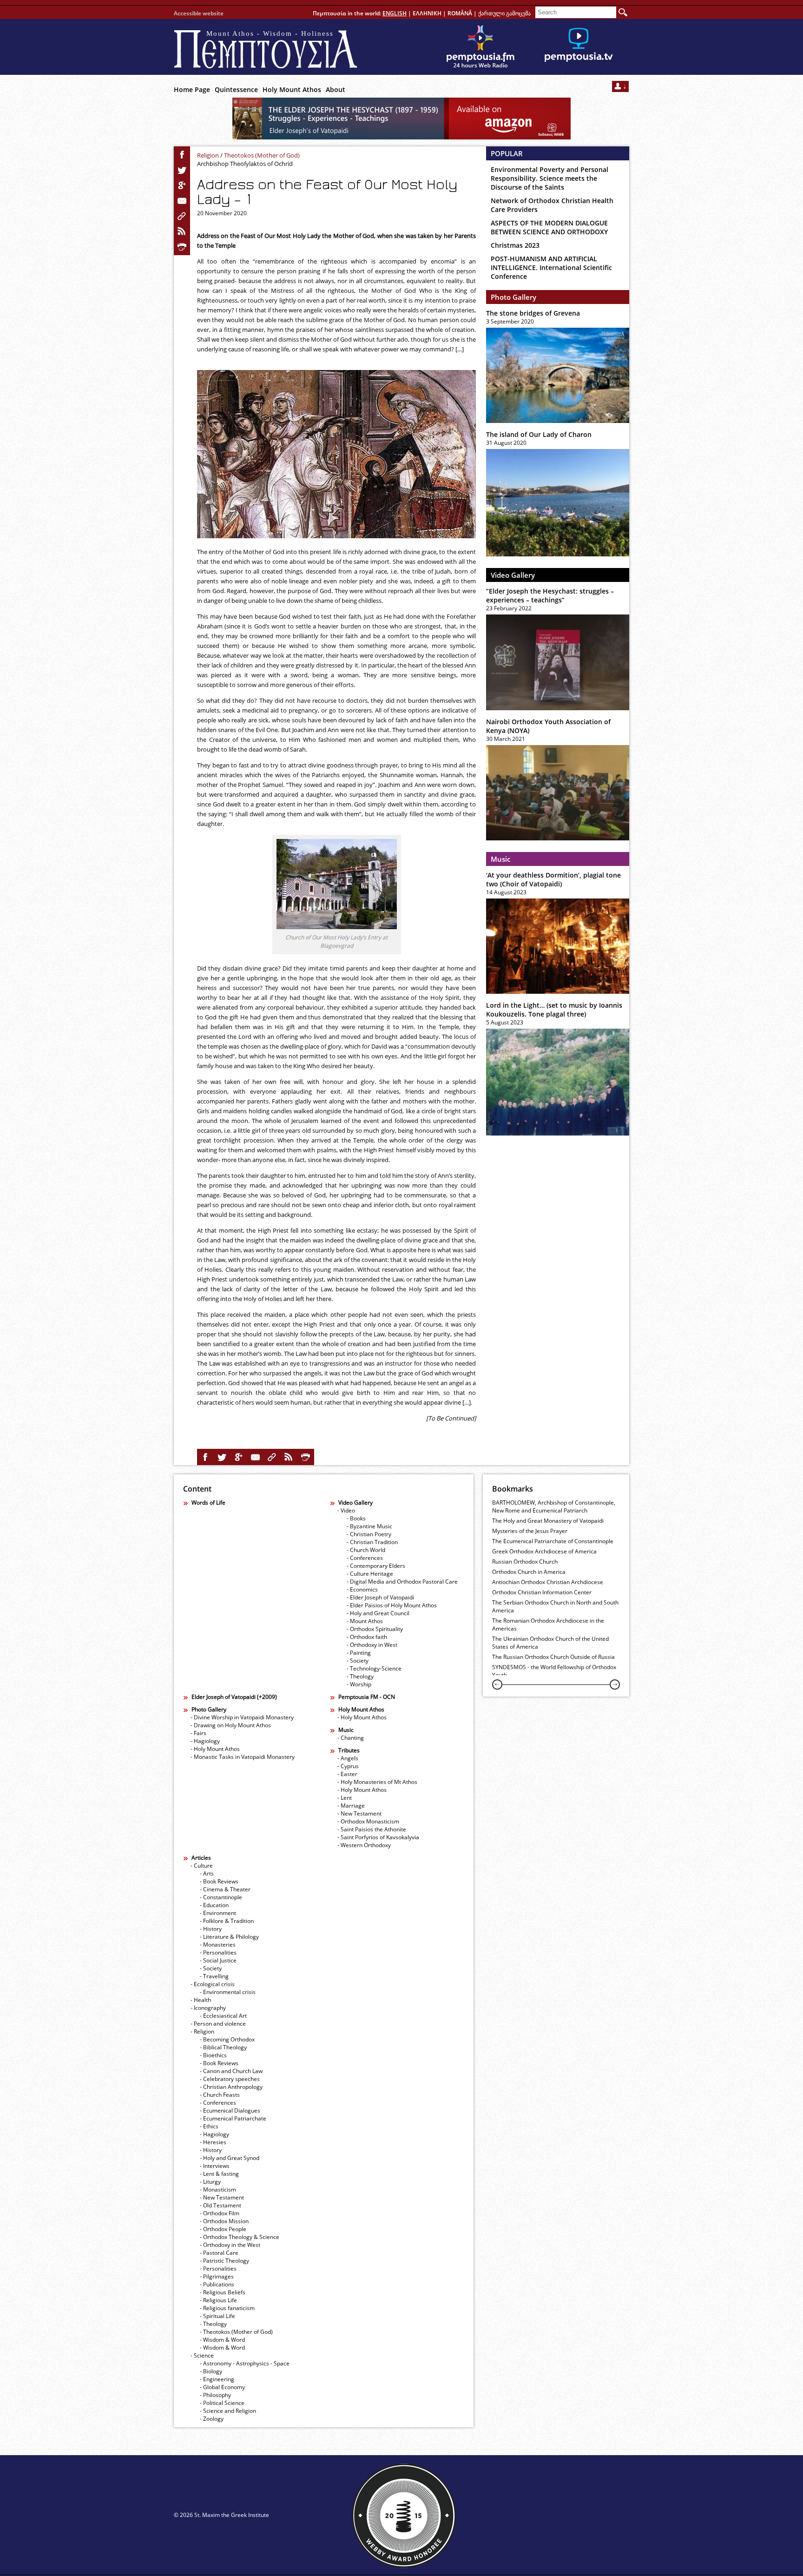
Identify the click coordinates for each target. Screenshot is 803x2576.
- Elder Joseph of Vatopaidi (380, 1597)
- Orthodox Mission (224, 2221)
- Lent (345, 1798)
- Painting (359, 1653)
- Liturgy (210, 2182)
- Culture (202, 1866)
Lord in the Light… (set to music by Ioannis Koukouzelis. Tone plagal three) (554, 1010)
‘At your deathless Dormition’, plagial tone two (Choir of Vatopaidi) (553, 879)
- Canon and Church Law (231, 2071)
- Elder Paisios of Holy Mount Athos (392, 1605)
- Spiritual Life (217, 2316)
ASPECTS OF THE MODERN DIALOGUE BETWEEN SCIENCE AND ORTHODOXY (549, 227)
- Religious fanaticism (227, 2308)
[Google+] (182, 185)
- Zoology (212, 2419)
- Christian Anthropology (231, 2087)
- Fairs (198, 1733)
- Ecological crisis (213, 1984)
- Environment (218, 1913)
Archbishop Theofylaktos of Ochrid (245, 164)
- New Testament (359, 1813)
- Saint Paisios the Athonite (372, 1829)
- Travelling (214, 1976)
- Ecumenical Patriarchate (233, 2118)
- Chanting (351, 1738)
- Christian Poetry (369, 1534)
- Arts (207, 1873)
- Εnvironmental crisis (228, 1992)
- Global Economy (222, 2387)
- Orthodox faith (367, 1637)
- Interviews (215, 2166)
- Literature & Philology (229, 1937)
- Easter (347, 1774)
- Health (201, 2000)
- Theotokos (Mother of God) (236, 2332)
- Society (358, 1661)
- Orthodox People (223, 2229)
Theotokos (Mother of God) (262, 155)
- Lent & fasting (219, 2174)
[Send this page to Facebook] (182, 155)
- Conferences (365, 1558)
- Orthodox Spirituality (375, 1629)
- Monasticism (218, 2190)
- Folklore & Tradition (227, 1921)
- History (211, 1929)
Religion (208, 155)
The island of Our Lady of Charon (539, 434)
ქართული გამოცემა (504, 13)
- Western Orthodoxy (364, 1845)
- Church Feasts (220, 2095)
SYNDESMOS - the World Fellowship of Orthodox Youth (554, 1671)
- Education (214, 1905)
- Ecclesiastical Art (223, 2016)
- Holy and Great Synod (230, 2158)
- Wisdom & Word (222, 2340)
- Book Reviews (219, 1881)
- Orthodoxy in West (372, 1645)
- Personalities (218, 1952)
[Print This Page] (182, 247)
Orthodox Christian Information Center (542, 1592)
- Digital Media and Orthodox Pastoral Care (402, 1582)
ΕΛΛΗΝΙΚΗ (427, 13)
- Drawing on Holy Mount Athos (231, 1725)
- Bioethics (213, 2055)
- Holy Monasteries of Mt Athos (377, 1782)
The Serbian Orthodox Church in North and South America (555, 1606)
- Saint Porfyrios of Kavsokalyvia (378, 1837)
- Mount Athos (365, 1621)
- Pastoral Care (219, 2253)
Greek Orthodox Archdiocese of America (544, 1551)
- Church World (366, 1550)
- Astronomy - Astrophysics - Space (245, 2363)
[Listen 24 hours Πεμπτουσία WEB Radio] (480, 47)
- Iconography (208, 2008)
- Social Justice (218, 1960)
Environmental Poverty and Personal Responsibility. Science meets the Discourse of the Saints (550, 178)
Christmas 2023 (515, 245)
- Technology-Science (374, 1668)
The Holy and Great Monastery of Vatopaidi (548, 1521)
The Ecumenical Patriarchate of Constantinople (553, 1541)
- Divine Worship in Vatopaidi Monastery (242, 1717)
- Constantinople (221, 1897)
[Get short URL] (182, 216)
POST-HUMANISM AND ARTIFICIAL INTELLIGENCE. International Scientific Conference (551, 268)
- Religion (202, 2031)
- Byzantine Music (369, 1526)
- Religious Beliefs (223, 2292)
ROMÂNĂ (460, 13)
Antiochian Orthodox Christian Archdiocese (548, 1582)
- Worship (359, 1684)
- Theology (360, 1676)
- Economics (362, 1589)
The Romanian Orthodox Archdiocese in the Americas (548, 1625)
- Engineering (217, 2379)
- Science (202, 2355)
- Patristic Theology (224, 2261)
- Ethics (209, 2126)
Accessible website (199, 13)
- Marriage (351, 1806)
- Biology (211, 2371)
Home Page (192, 89)
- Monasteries (218, 1945)
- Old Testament (220, 2205)
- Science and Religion (228, 2411)
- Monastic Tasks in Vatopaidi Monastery (243, 1757)
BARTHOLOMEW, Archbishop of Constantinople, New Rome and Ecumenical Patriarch (554, 1506)
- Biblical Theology (223, 2047)
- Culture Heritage (370, 1574)
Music (500, 859)
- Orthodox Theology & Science (240, 2237)
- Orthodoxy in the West (230, 2245)
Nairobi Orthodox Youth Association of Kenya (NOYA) (548, 726)
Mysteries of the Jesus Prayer (530, 1531)
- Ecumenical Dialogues (230, 2110)
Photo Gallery (513, 297)
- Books (356, 1518)
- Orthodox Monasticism (368, 1821)
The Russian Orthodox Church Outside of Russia (553, 1657)
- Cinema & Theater (225, 1889)
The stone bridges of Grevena (533, 313)
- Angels (348, 1758)
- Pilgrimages (217, 2276)
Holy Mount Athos (292, 89)
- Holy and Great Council (378, 1613)
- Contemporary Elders (376, 1566)
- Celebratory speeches (230, 2079)
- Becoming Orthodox (227, 2039)
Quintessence (236, 89)
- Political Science (222, 2403)
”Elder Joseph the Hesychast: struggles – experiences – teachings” (550, 595)
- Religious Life (218, 2300)
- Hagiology (205, 1741)
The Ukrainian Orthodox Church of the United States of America (550, 1643)
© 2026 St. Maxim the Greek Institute (221, 2515)
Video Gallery (513, 575)
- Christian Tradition (372, 1542)
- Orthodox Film (220, 2213)
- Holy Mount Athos (215, 1749)
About (336, 89)
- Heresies (213, 2142)
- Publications (217, 2284)
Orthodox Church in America (529, 1572)
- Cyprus (348, 1766)
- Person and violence (218, 2024)
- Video (346, 1510)
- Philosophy (215, 2395)
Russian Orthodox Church (525, 1562)
